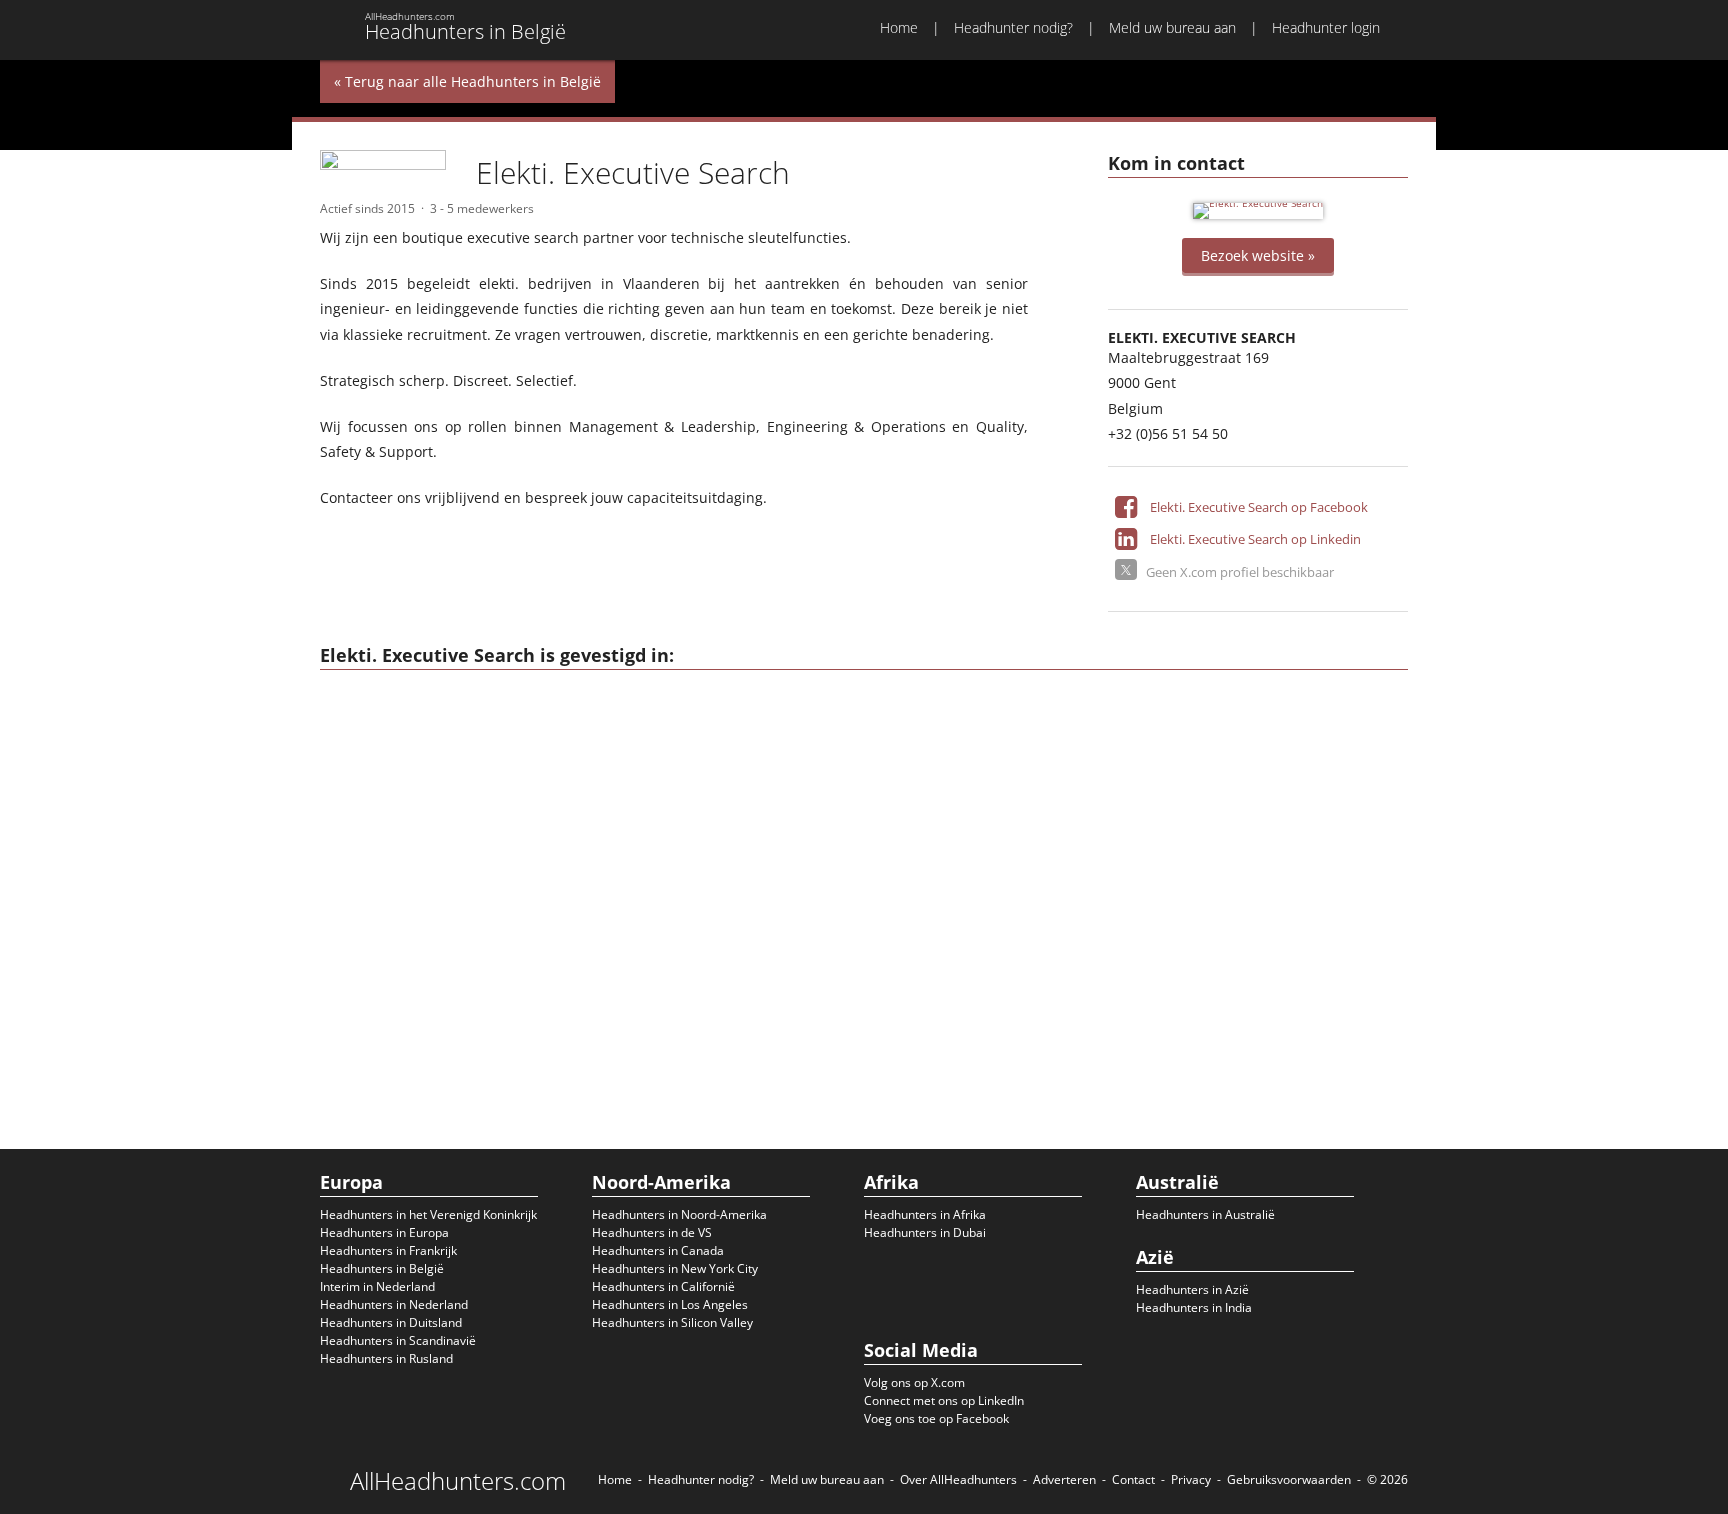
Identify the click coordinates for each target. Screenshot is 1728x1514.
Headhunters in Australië (1205, 1214)
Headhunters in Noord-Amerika (679, 1214)
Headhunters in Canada (658, 1250)
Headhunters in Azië (1192, 1289)
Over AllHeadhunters (958, 1479)
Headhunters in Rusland (386, 1358)
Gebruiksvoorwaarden (1289, 1479)
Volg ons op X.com (914, 1382)
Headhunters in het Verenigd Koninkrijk (428, 1214)
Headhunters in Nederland (394, 1304)
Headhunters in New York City (675, 1268)
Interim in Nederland (377, 1286)
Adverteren (1064, 1479)
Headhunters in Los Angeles (670, 1304)
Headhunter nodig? (1013, 27)
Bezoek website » (1258, 255)
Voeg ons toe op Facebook (936, 1418)
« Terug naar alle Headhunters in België (467, 81)
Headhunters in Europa (384, 1232)
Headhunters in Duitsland (391, 1322)
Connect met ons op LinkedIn (944, 1400)
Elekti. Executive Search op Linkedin (1255, 539)
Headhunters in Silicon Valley (672, 1322)
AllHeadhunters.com (458, 1481)
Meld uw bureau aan (1172, 27)
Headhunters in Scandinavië (398, 1340)
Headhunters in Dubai (925, 1232)
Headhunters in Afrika (925, 1214)
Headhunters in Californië (663, 1286)
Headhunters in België (382, 1268)
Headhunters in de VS (652, 1232)
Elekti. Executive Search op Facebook (1259, 507)
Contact (1133, 1479)
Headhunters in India (1194, 1307)
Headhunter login (1326, 27)
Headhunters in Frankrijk (388, 1250)
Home (899, 27)
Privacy (1191, 1479)
